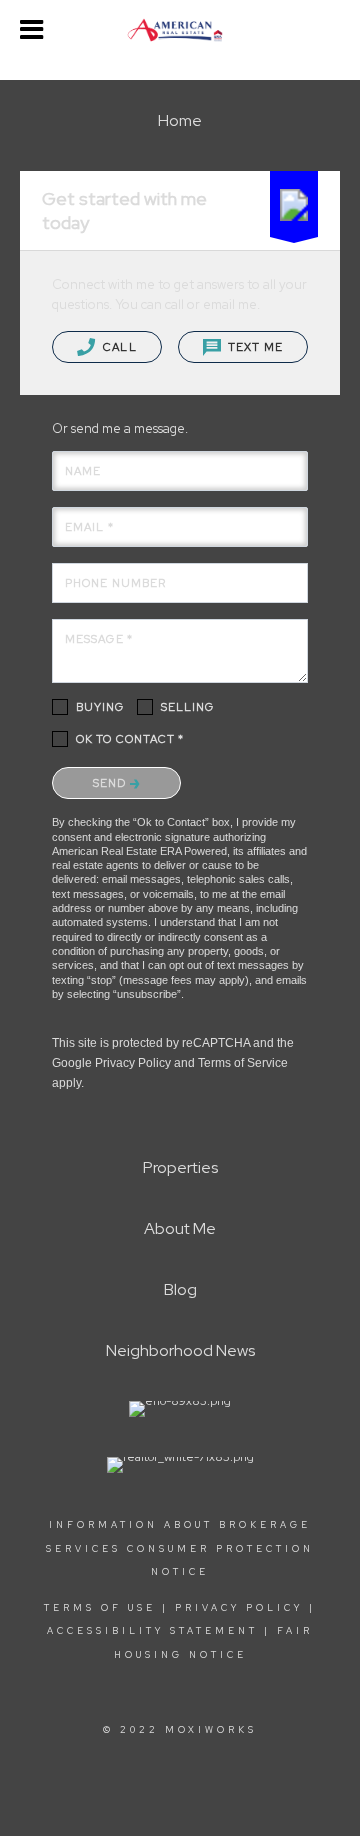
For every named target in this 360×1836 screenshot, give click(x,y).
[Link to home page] (180, 30)
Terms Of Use (100, 1608)
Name (83, 471)
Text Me (254, 347)
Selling (188, 707)
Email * (89, 527)
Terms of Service (243, 1063)
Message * (99, 639)
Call (118, 347)
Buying (100, 707)
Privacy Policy (133, 1063)
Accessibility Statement (152, 1631)
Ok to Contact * (130, 739)
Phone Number (115, 583)
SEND (111, 783)
